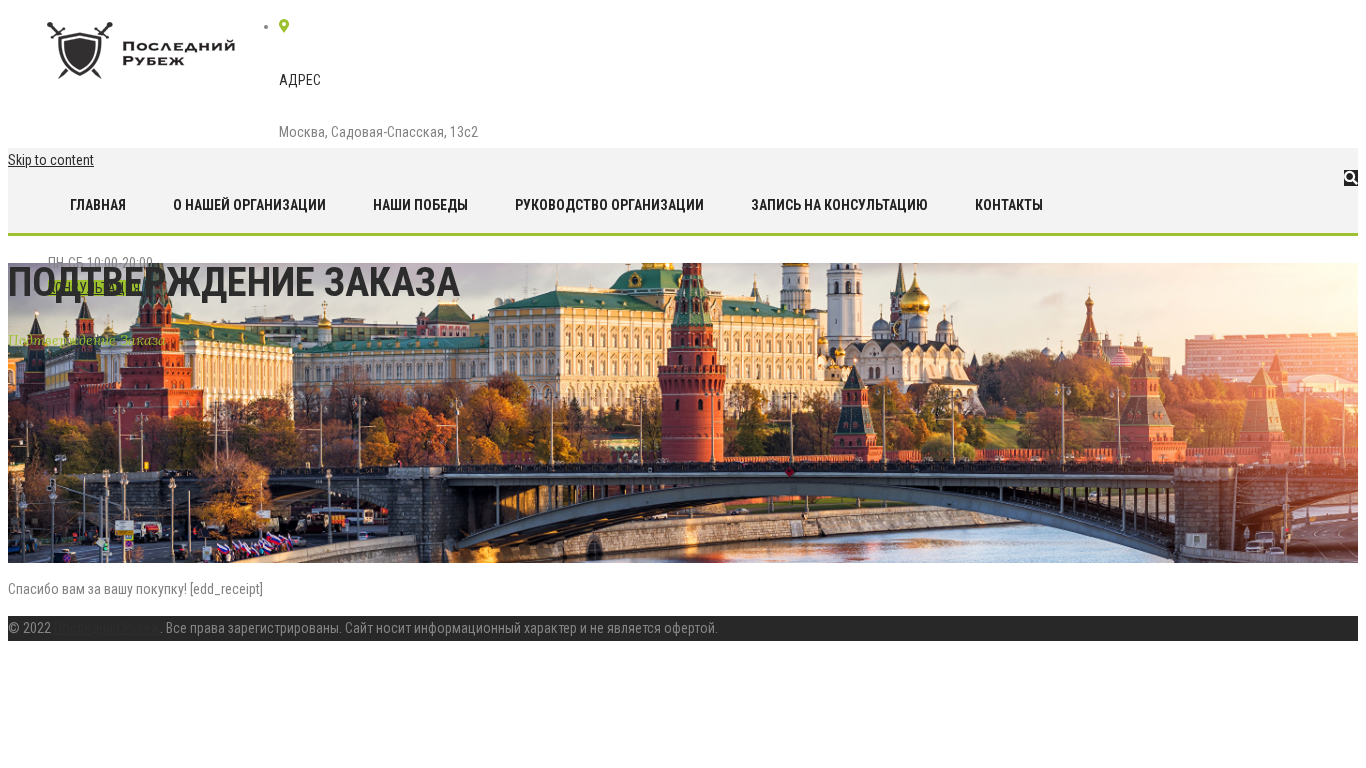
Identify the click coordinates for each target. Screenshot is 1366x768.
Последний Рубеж (107, 628)
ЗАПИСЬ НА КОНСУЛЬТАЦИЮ (839, 205)
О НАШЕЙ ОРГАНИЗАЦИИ (249, 205)
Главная (98, 205)
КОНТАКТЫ (1009, 205)
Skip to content (51, 160)
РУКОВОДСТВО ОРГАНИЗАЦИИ (609, 205)
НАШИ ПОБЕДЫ (420, 205)
